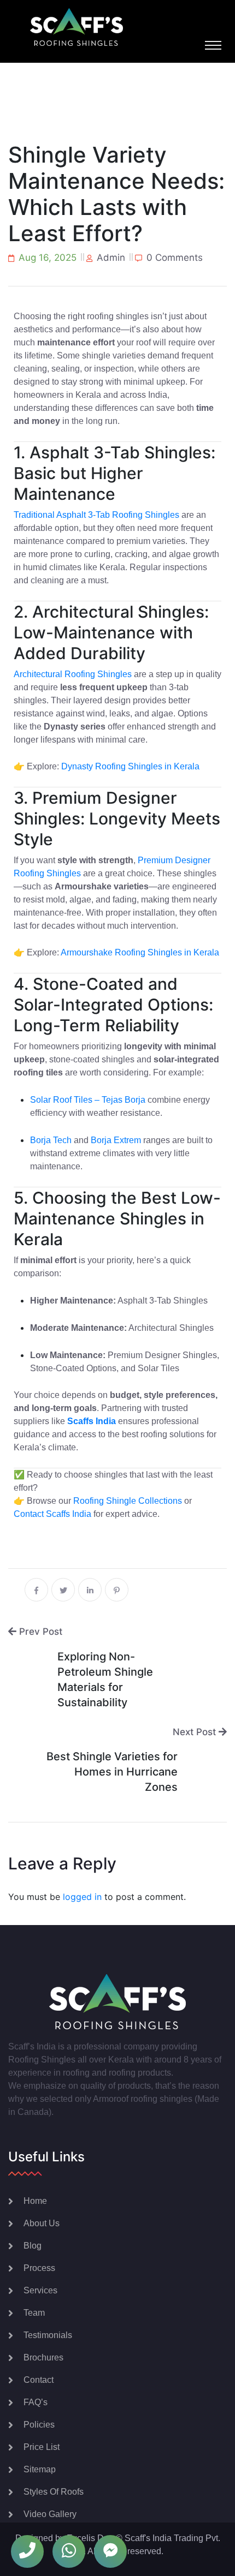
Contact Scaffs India (52, 1514)
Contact (39, 2380)
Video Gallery (50, 2514)
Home (35, 2201)
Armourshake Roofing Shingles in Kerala (140, 952)
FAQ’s (36, 2402)
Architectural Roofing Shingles (73, 674)
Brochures (43, 2357)
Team (34, 2313)
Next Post (196, 1732)
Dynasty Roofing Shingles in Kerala (130, 766)
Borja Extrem (116, 1140)
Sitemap (40, 2469)
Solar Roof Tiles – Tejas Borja (88, 1100)
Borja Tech (51, 1140)
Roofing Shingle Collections (128, 1501)
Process (39, 2268)
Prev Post (39, 1631)
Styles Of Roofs (54, 2492)
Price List (42, 2447)
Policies (39, 2425)
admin (111, 258)
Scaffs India (92, 1421)
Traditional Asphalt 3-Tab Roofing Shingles (96, 515)
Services (40, 2290)
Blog (33, 2246)
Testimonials (48, 2335)
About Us (42, 2223)
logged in (82, 1897)
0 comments (175, 258)
